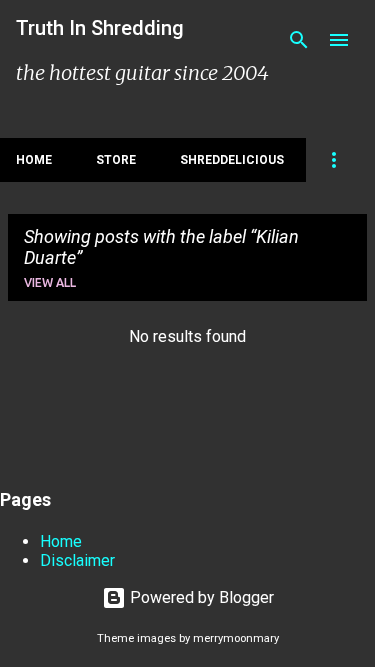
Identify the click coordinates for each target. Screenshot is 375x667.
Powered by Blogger (200, 597)
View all (50, 282)
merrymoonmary (236, 638)
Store (116, 160)
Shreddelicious (232, 160)
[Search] (299, 40)
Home (34, 160)
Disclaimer (77, 560)
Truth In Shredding (100, 28)
